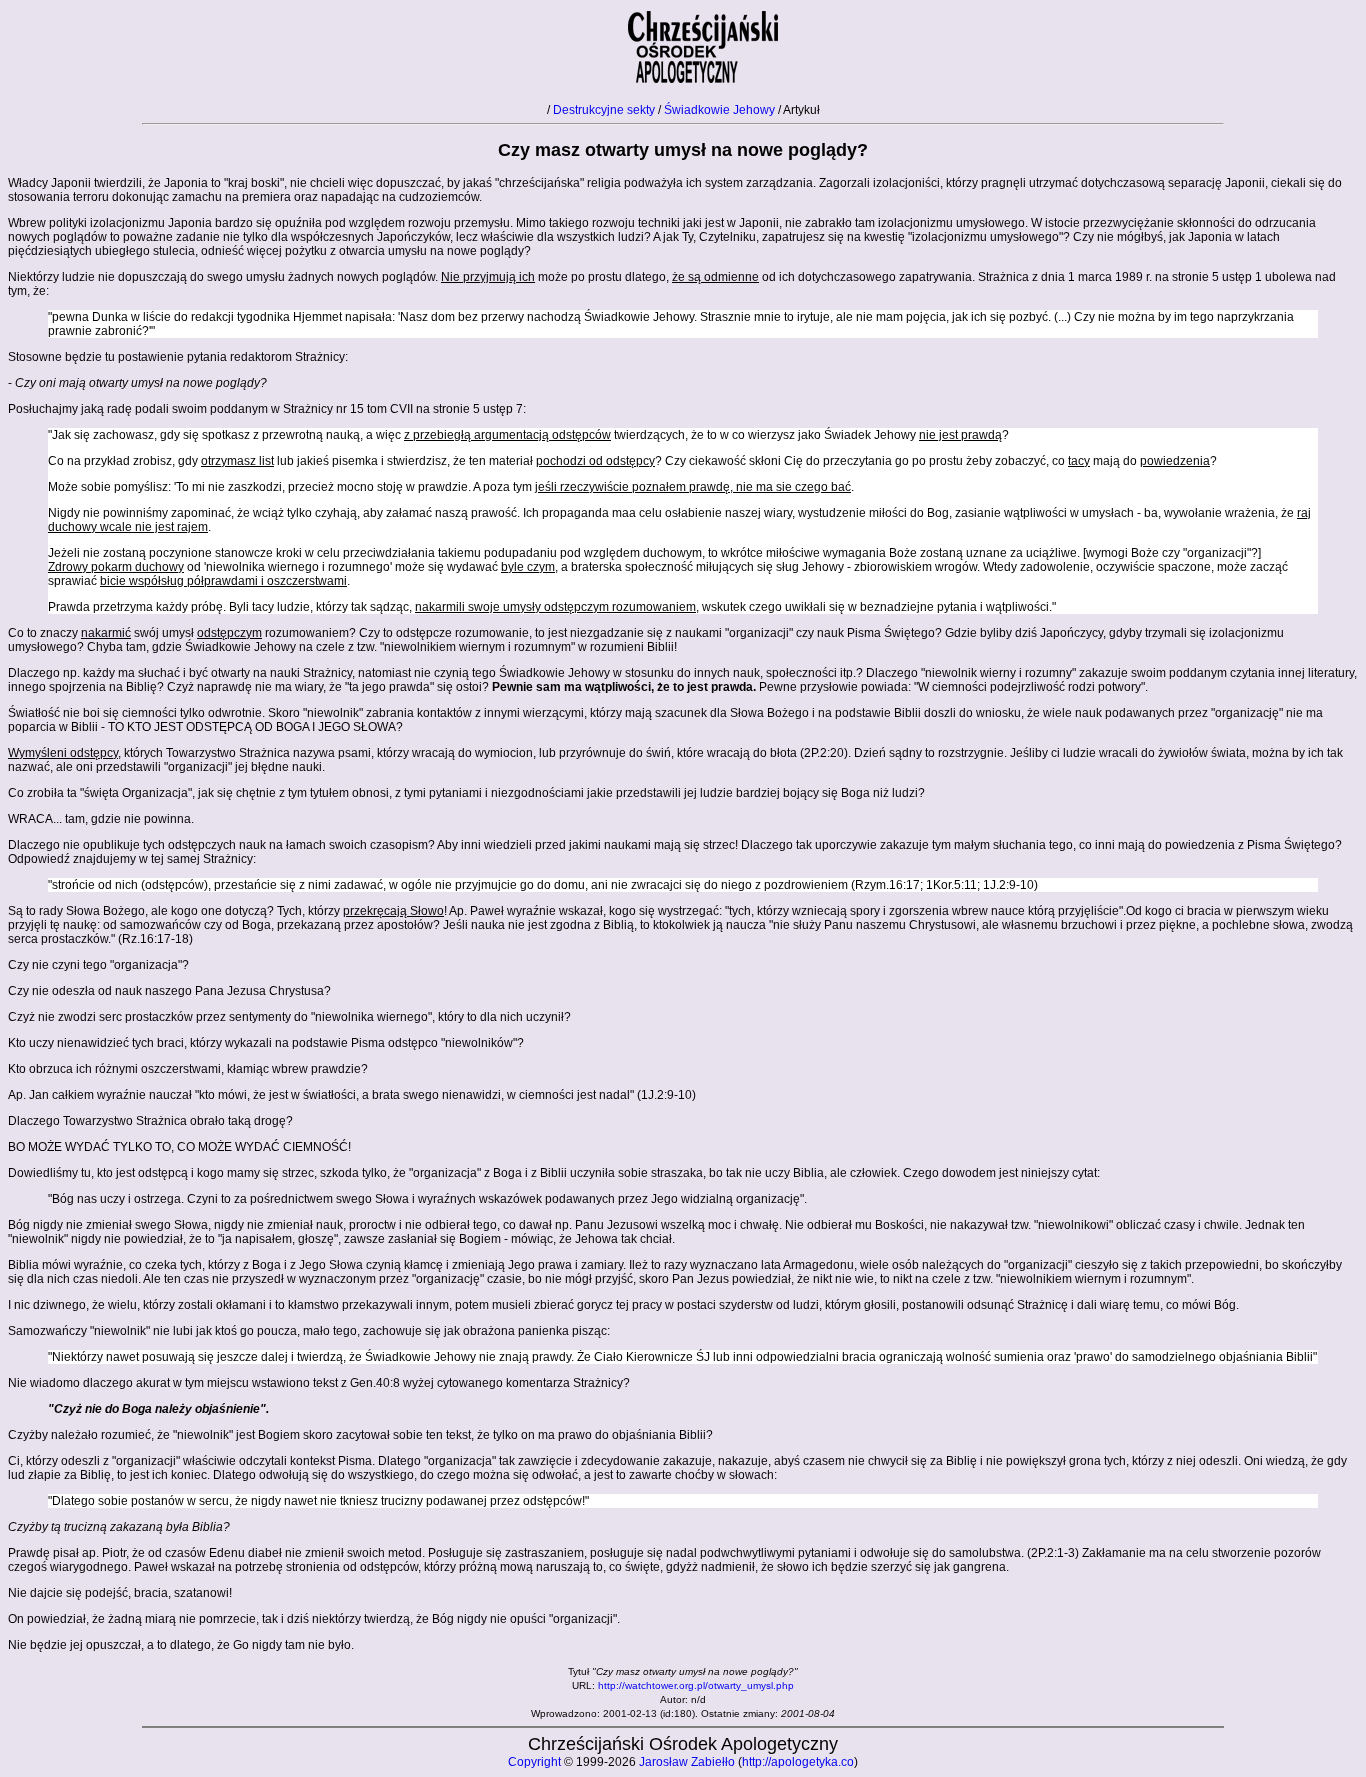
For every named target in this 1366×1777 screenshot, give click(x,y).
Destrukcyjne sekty (604, 110)
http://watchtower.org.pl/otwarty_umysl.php (696, 1685)
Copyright (534, 1762)
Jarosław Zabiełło (687, 1762)
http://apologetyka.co (798, 1762)
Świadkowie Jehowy (719, 110)
